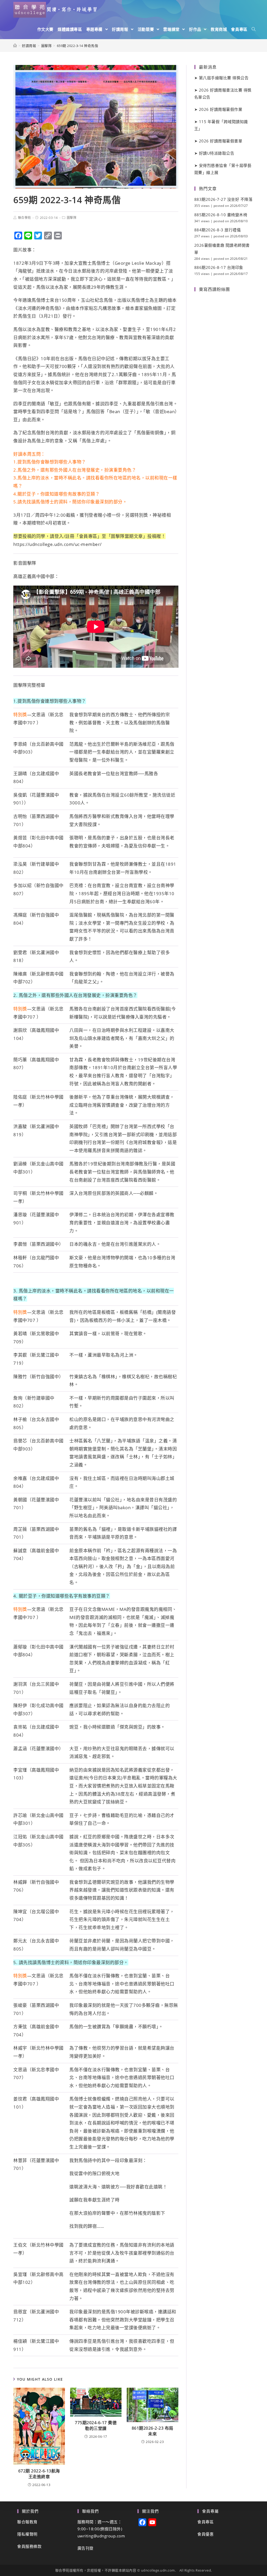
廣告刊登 (86, 2548)
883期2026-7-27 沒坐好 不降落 (223, 199)
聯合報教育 (27, 2522)
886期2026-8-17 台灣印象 (219, 267)
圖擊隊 (72, 218)
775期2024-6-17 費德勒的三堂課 (96, 2425)
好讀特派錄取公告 (217, 153)
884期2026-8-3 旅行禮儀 (218, 230)
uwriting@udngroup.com (101, 2536)
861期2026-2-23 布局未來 (153, 2431)
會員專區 (205, 2522)
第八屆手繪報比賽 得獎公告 (224, 78)
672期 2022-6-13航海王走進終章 (39, 2474)
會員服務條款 (29, 2546)
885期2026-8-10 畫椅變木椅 (221, 215)
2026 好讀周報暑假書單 (221, 141)
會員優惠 (205, 2534)
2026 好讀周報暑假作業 (221, 109)
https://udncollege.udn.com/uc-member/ (57, 544)
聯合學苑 (25, 218)
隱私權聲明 (27, 2534)
